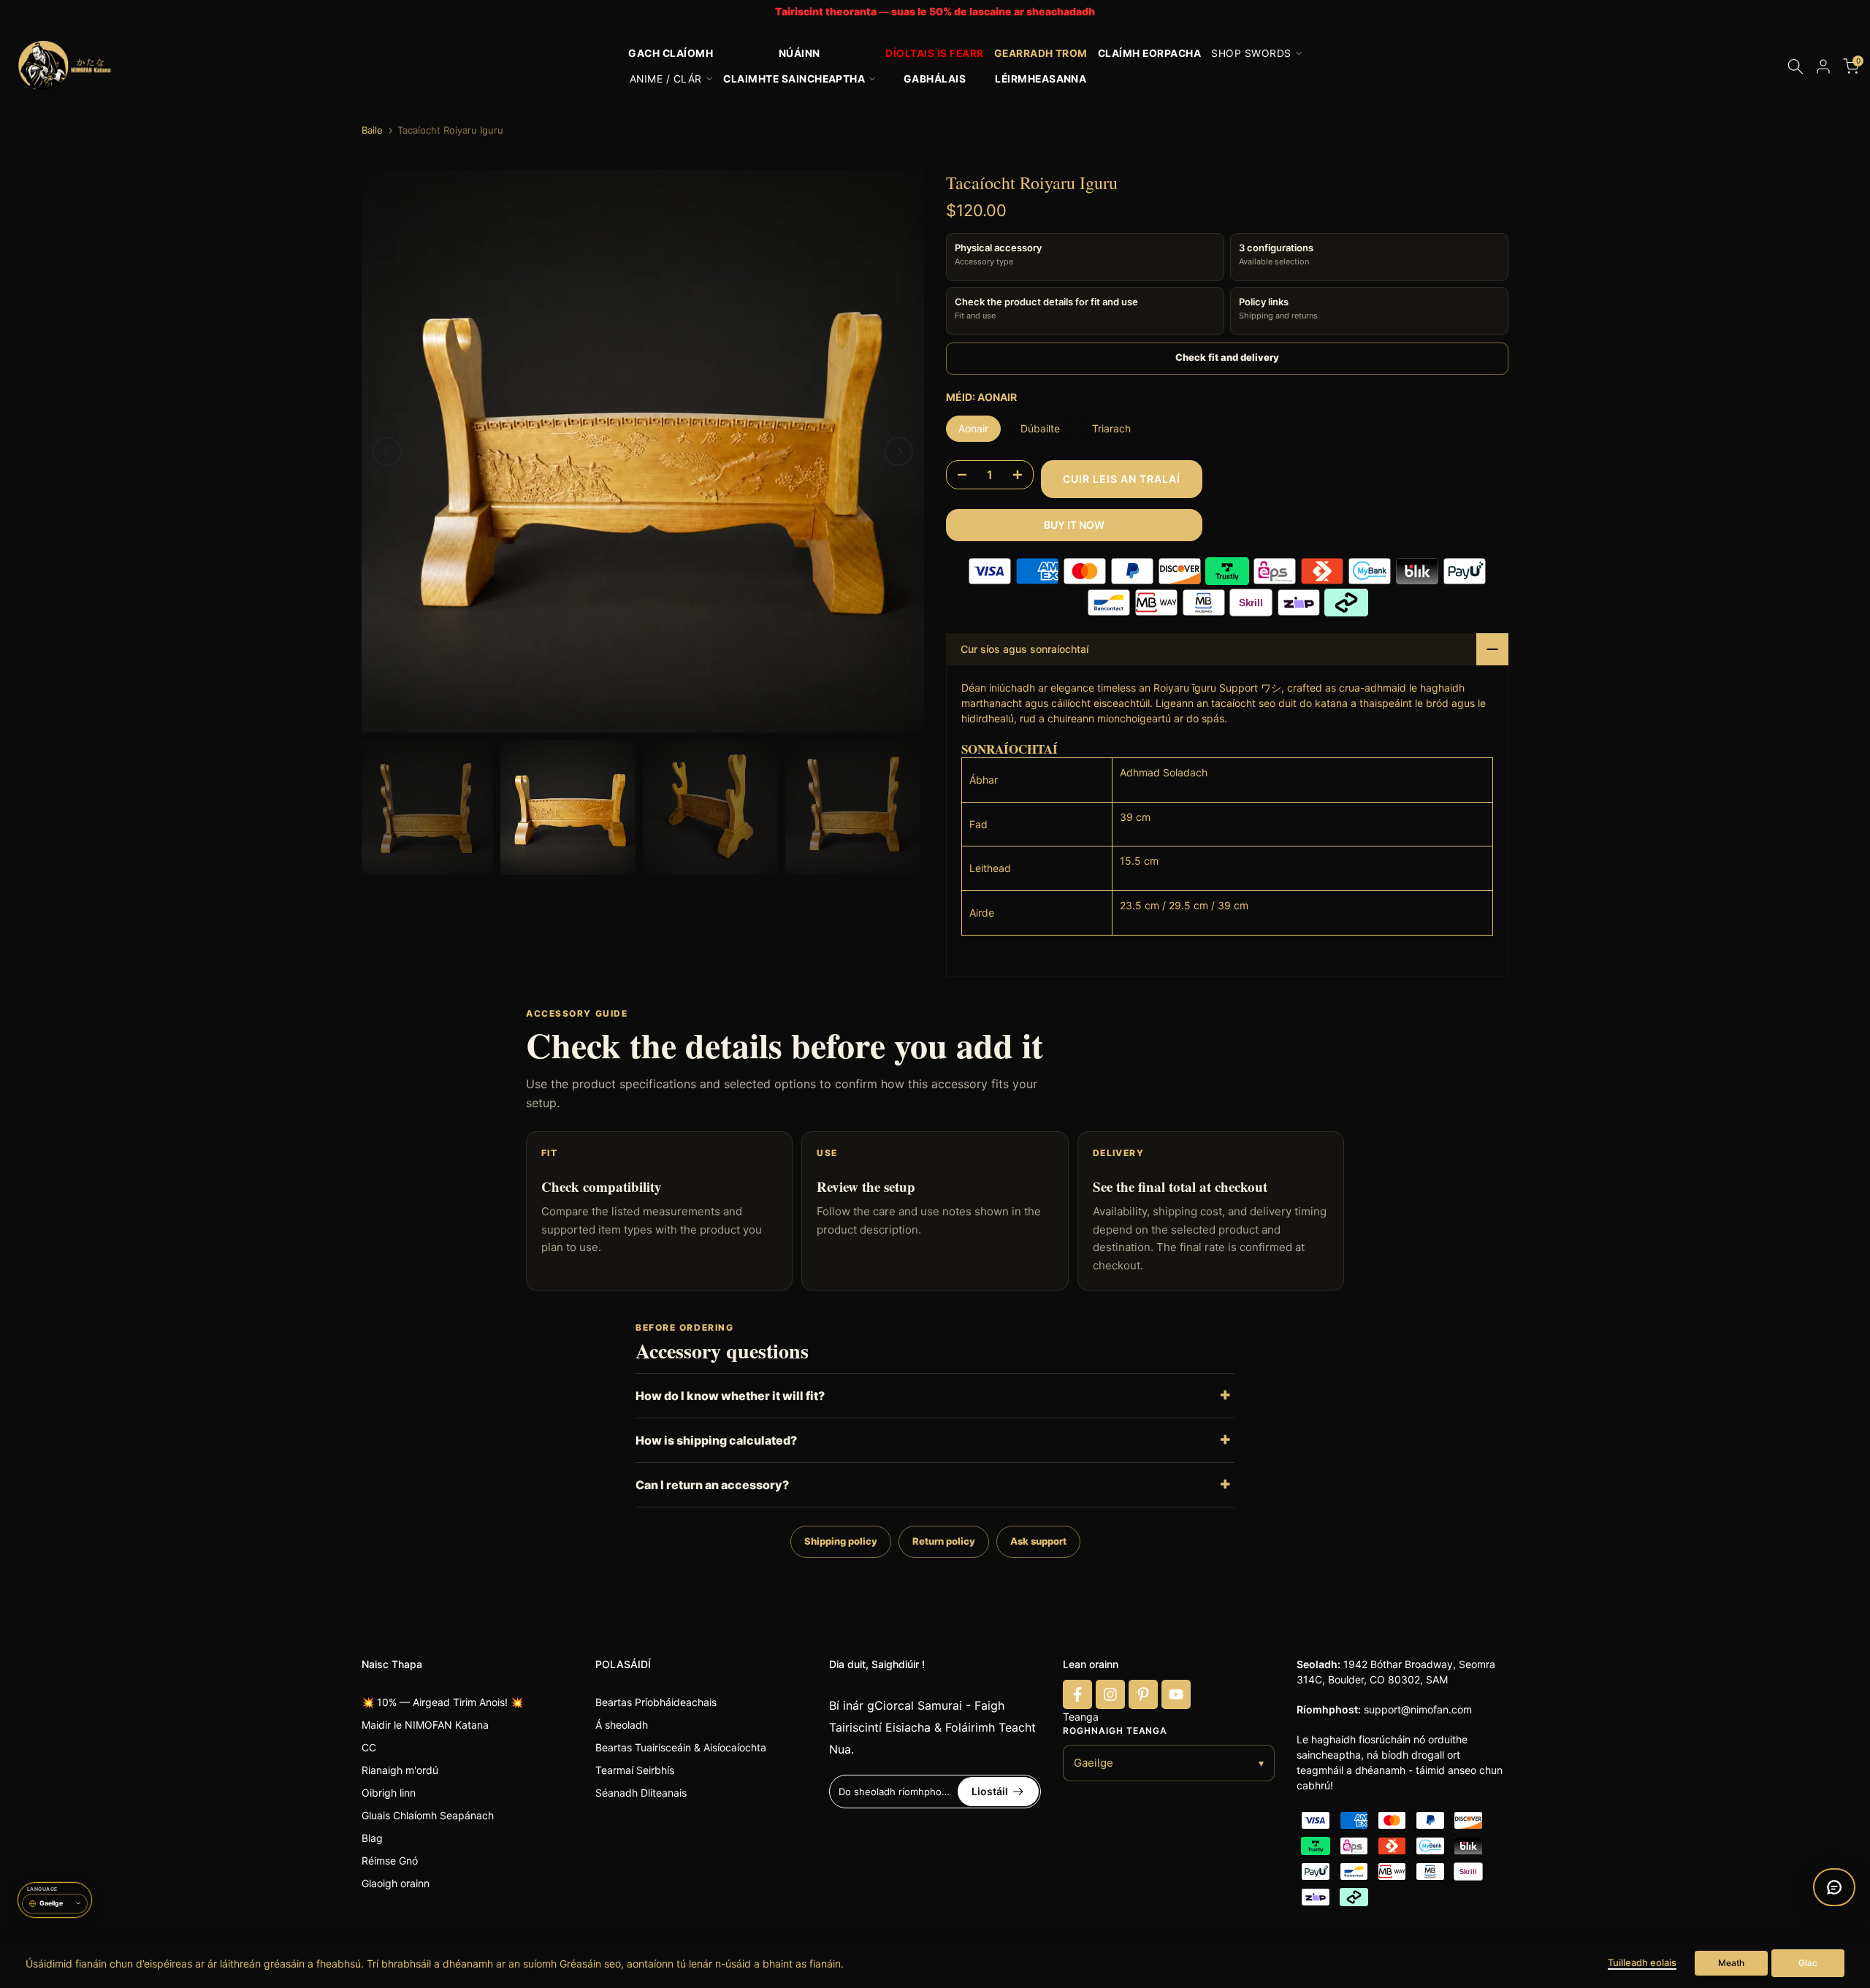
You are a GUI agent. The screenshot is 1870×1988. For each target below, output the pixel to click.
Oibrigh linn (389, 1793)
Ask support (1038, 1541)
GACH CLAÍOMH (671, 53)
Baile (372, 130)
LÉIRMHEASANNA (1041, 79)
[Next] (898, 451)
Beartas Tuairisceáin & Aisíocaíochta (681, 1747)
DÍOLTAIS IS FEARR (934, 53)
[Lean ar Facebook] (1077, 1694)
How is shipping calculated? (716, 1440)
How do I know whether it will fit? (730, 1396)
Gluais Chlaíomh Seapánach (428, 1815)
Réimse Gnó (390, 1861)
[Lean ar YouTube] (1176, 1694)
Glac (1808, 1963)
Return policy (944, 1541)
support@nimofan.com (1418, 1709)
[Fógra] (935, 12)
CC (369, 1747)
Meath (1731, 1963)
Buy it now (1074, 525)
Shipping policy (841, 1541)
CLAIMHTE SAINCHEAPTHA (794, 79)
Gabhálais (935, 79)
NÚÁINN (799, 53)
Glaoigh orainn (396, 1883)
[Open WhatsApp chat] (1834, 1887)
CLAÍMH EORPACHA (1149, 53)
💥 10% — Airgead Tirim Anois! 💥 (442, 1702)
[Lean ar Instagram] (1110, 1694)
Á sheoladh (622, 1725)
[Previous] (387, 451)
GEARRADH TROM (1041, 53)
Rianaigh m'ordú (400, 1770)
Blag (372, 1838)
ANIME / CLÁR (666, 79)
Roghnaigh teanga (1115, 1731)
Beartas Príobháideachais (656, 1702)
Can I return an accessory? (712, 1485)
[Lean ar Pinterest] (1143, 1694)
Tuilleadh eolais (1642, 1962)
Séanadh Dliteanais (641, 1793)
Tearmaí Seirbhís (635, 1770)
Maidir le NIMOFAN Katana (425, 1725)
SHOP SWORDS (1251, 53)
